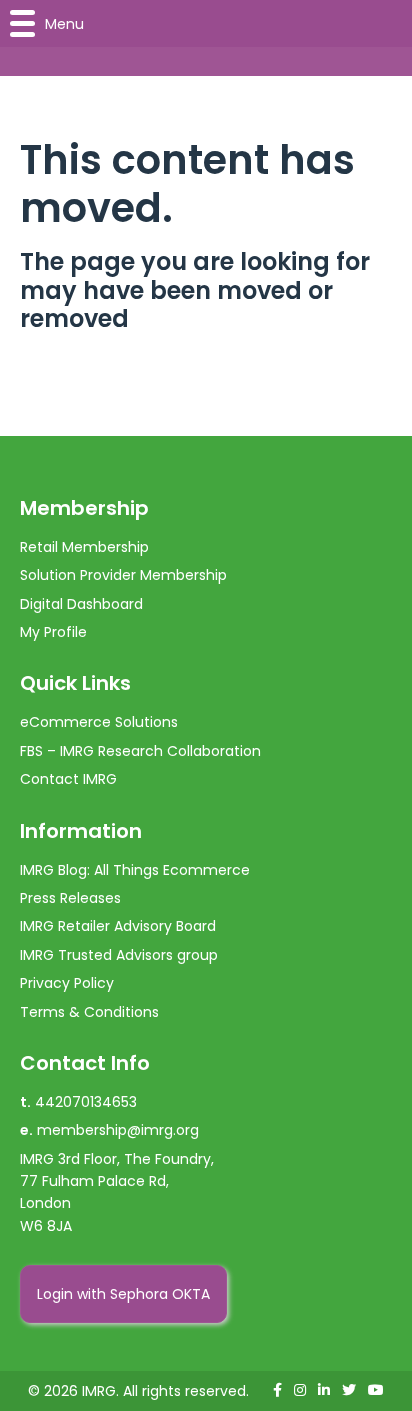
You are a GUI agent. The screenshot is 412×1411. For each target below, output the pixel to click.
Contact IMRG (68, 779)
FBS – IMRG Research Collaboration (140, 751)
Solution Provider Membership (123, 575)
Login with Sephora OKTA (123, 1294)
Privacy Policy (67, 983)
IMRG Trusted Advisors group (119, 955)
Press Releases (70, 898)
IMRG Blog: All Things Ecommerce (135, 870)
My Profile (53, 632)
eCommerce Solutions (99, 722)
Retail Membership (84, 547)
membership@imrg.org (118, 1130)
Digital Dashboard (81, 604)
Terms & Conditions (89, 1012)
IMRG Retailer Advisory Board (118, 926)
